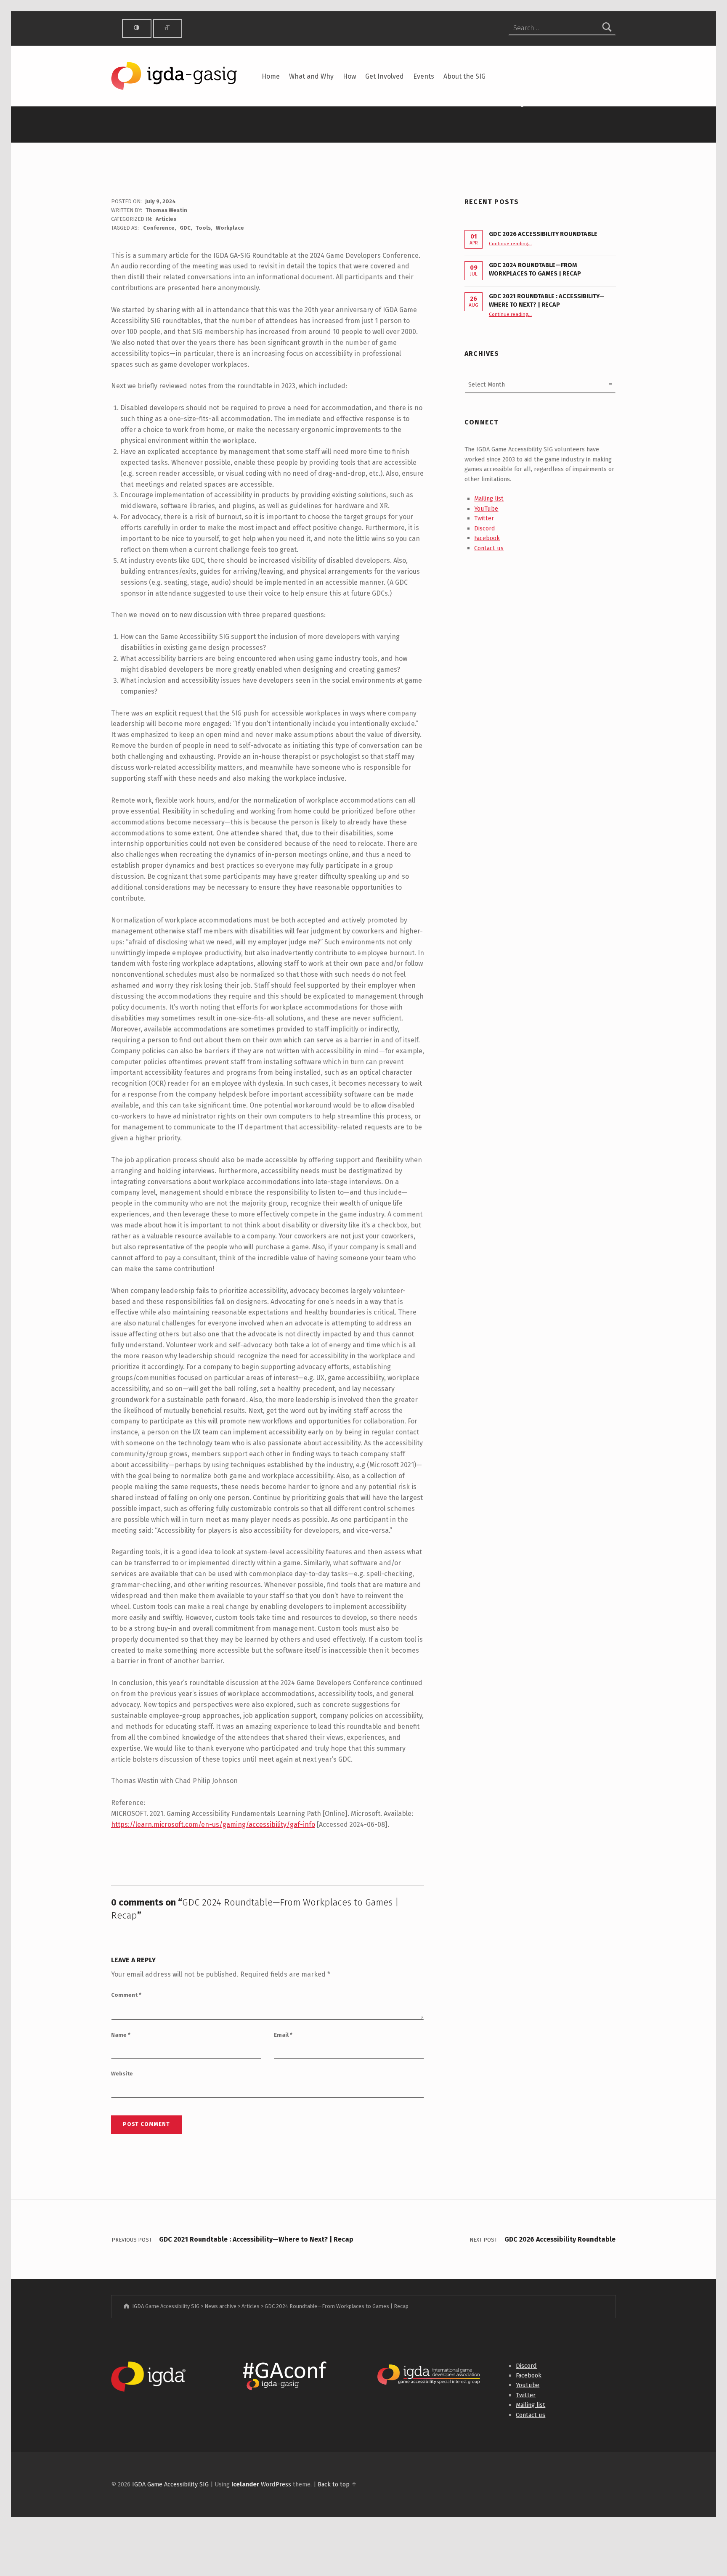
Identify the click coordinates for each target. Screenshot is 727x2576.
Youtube (528, 2385)
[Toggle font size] (168, 28)
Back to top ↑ (337, 2484)
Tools (203, 228)
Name (121, 2035)
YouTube (486, 509)
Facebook (487, 538)
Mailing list (489, 498)
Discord (485, 528)
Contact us (489, 548)
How (349, 76)
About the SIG (464, 76)
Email (283, 2035)
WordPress (276, 2484)
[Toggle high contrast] (137, 28)
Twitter (484, 518)
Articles (166, 219)
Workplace (230, 228)
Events (424, 76)
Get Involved (385, 76)
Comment (126, 1995)
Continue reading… (510, 244)
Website (122, 2074)
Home (271, 76)
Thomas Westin (166, 210)
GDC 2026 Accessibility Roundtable (543, 234)
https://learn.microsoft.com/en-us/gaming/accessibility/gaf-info (213, 1825)
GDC (185, 228)
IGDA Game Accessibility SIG (170, 2484)
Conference (159, 228)
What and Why (311, 76)
